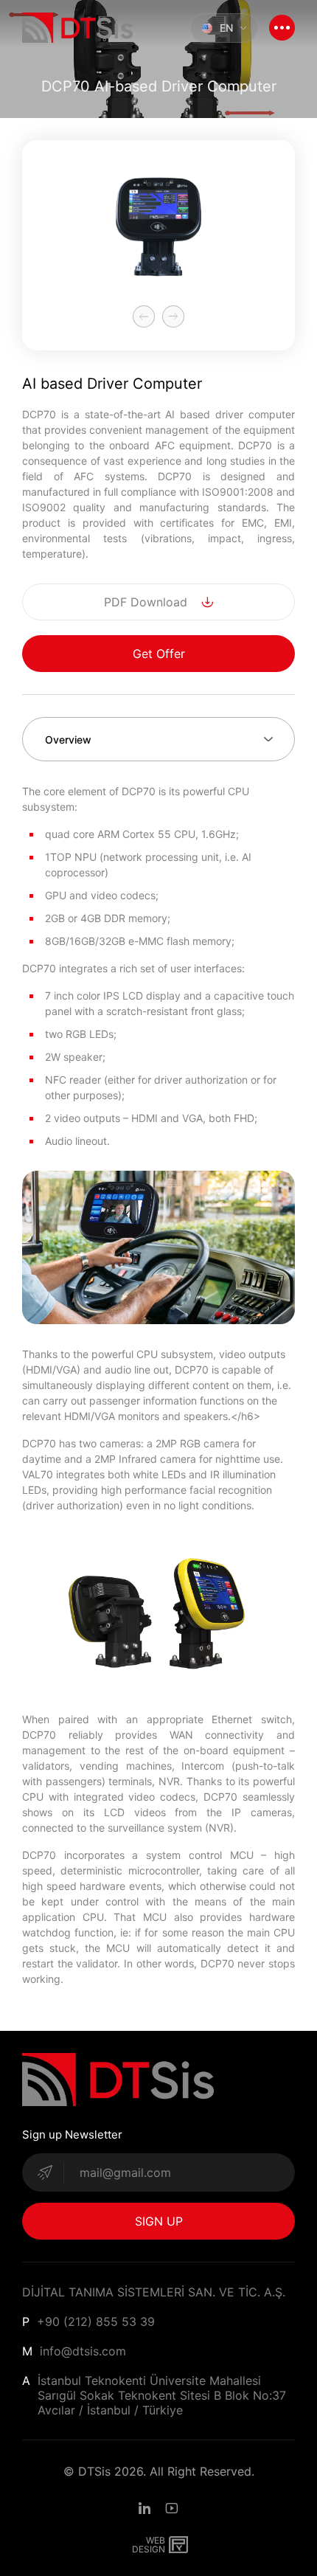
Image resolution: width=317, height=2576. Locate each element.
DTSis (94, 2471)
